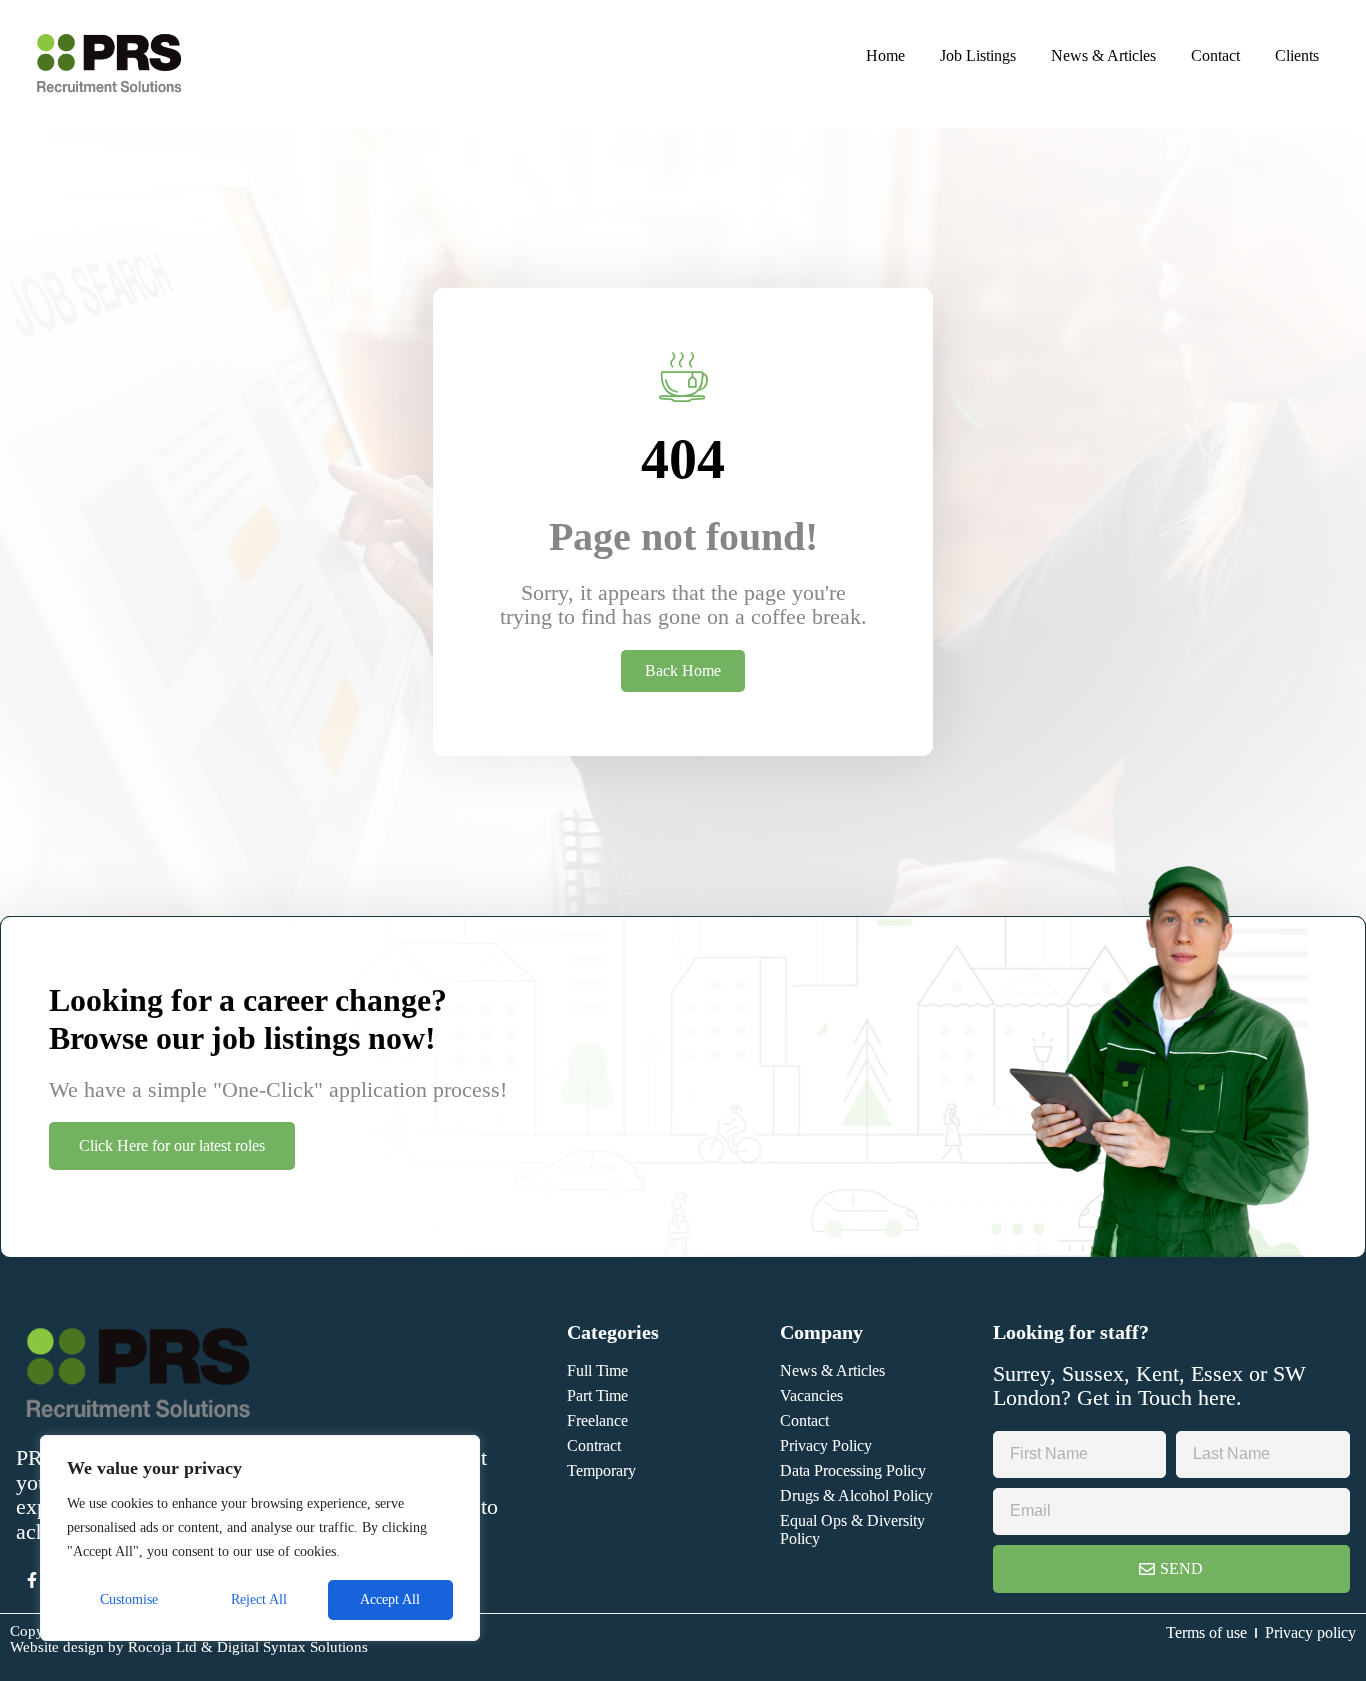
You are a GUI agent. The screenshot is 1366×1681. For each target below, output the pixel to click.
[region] (260, 1538)
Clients (1297, 55)
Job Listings (978, 55)
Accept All (390, 1599)
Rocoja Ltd (162, 1647)
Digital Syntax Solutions (292, 1647)
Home (885, 55)
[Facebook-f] (32, 1580)
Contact (1215, 55)
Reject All (259, 1599)
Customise (129, 1599)
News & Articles (1103, 55)
